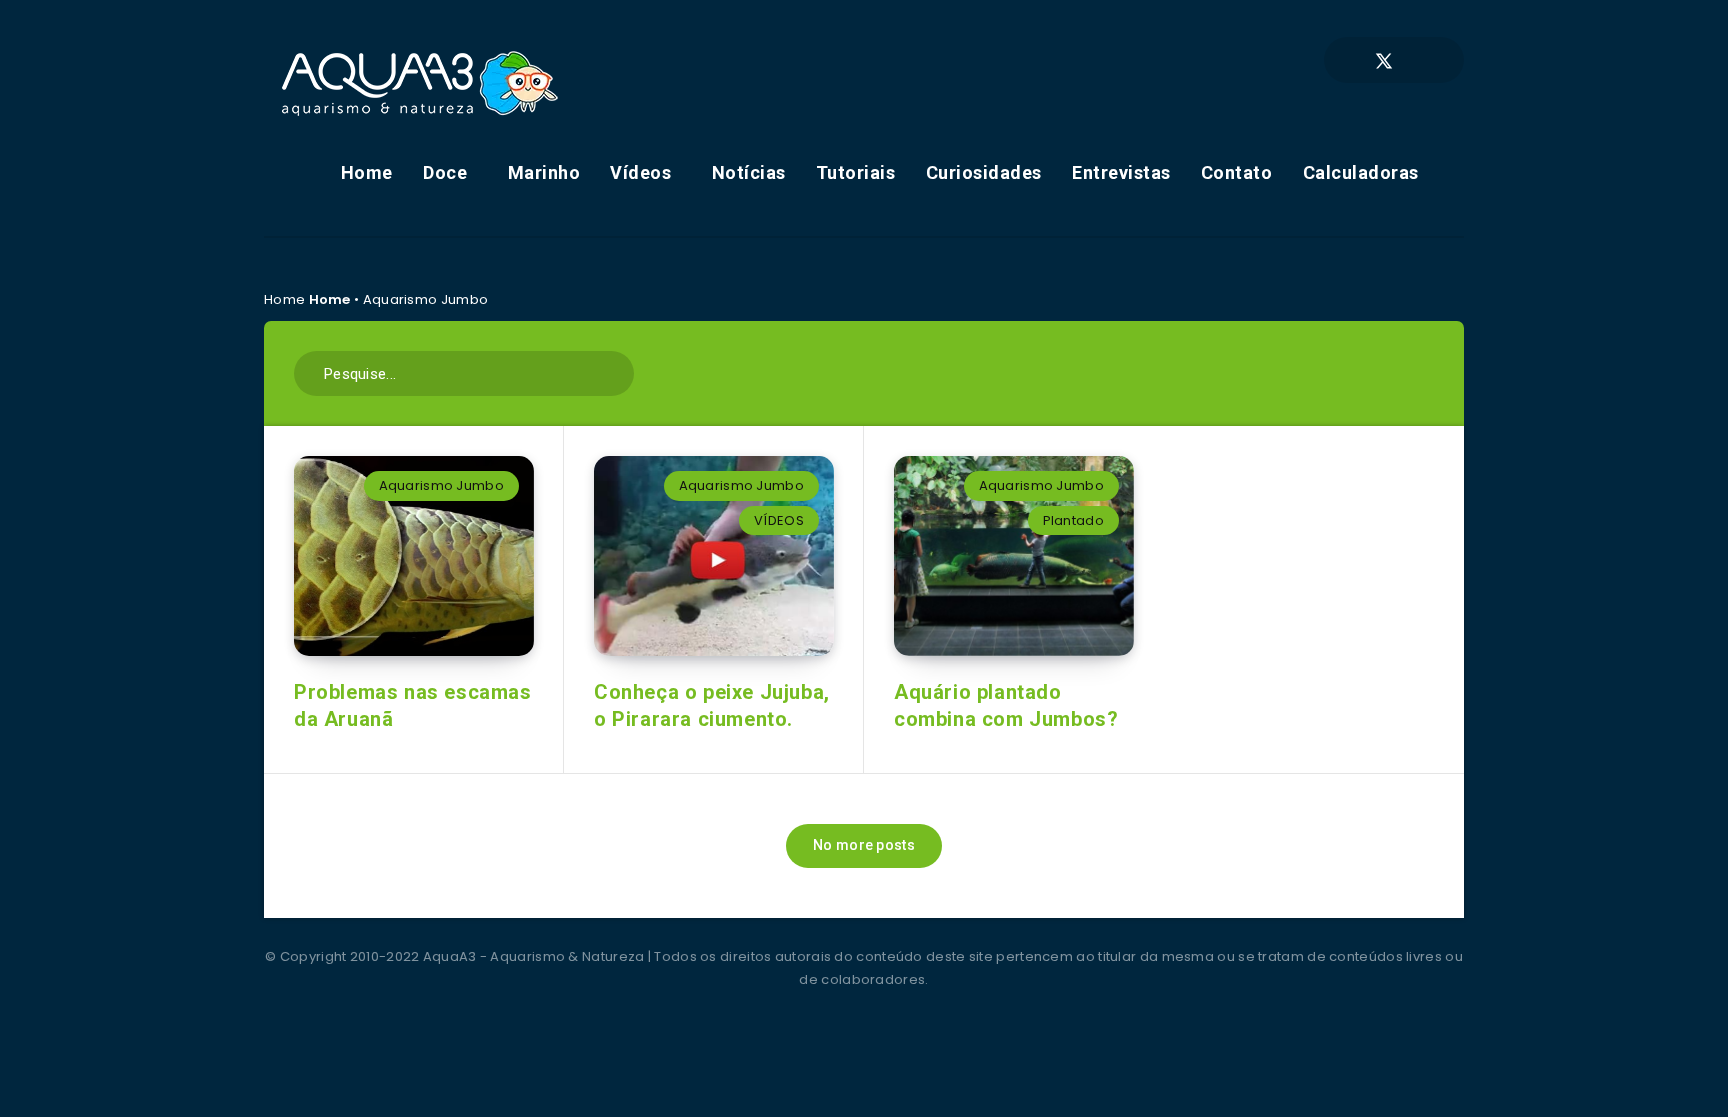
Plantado (1073, 520)
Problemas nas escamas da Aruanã (413, 705)
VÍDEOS (779, 520)
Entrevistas (1121, 172)
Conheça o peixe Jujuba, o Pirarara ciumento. (712, 705)
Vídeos (640, 172)
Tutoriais (856, 172)
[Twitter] (1384, 60)
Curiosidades (984, 172)
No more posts (864, 845)
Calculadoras (1361, 172)
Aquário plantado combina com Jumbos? (1006, 705)
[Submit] (611, 371)
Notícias (749, 172)
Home (367, 172)
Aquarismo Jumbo (442, 485)
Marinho (544, 172)
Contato (1237, 172)
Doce (445, 172)
